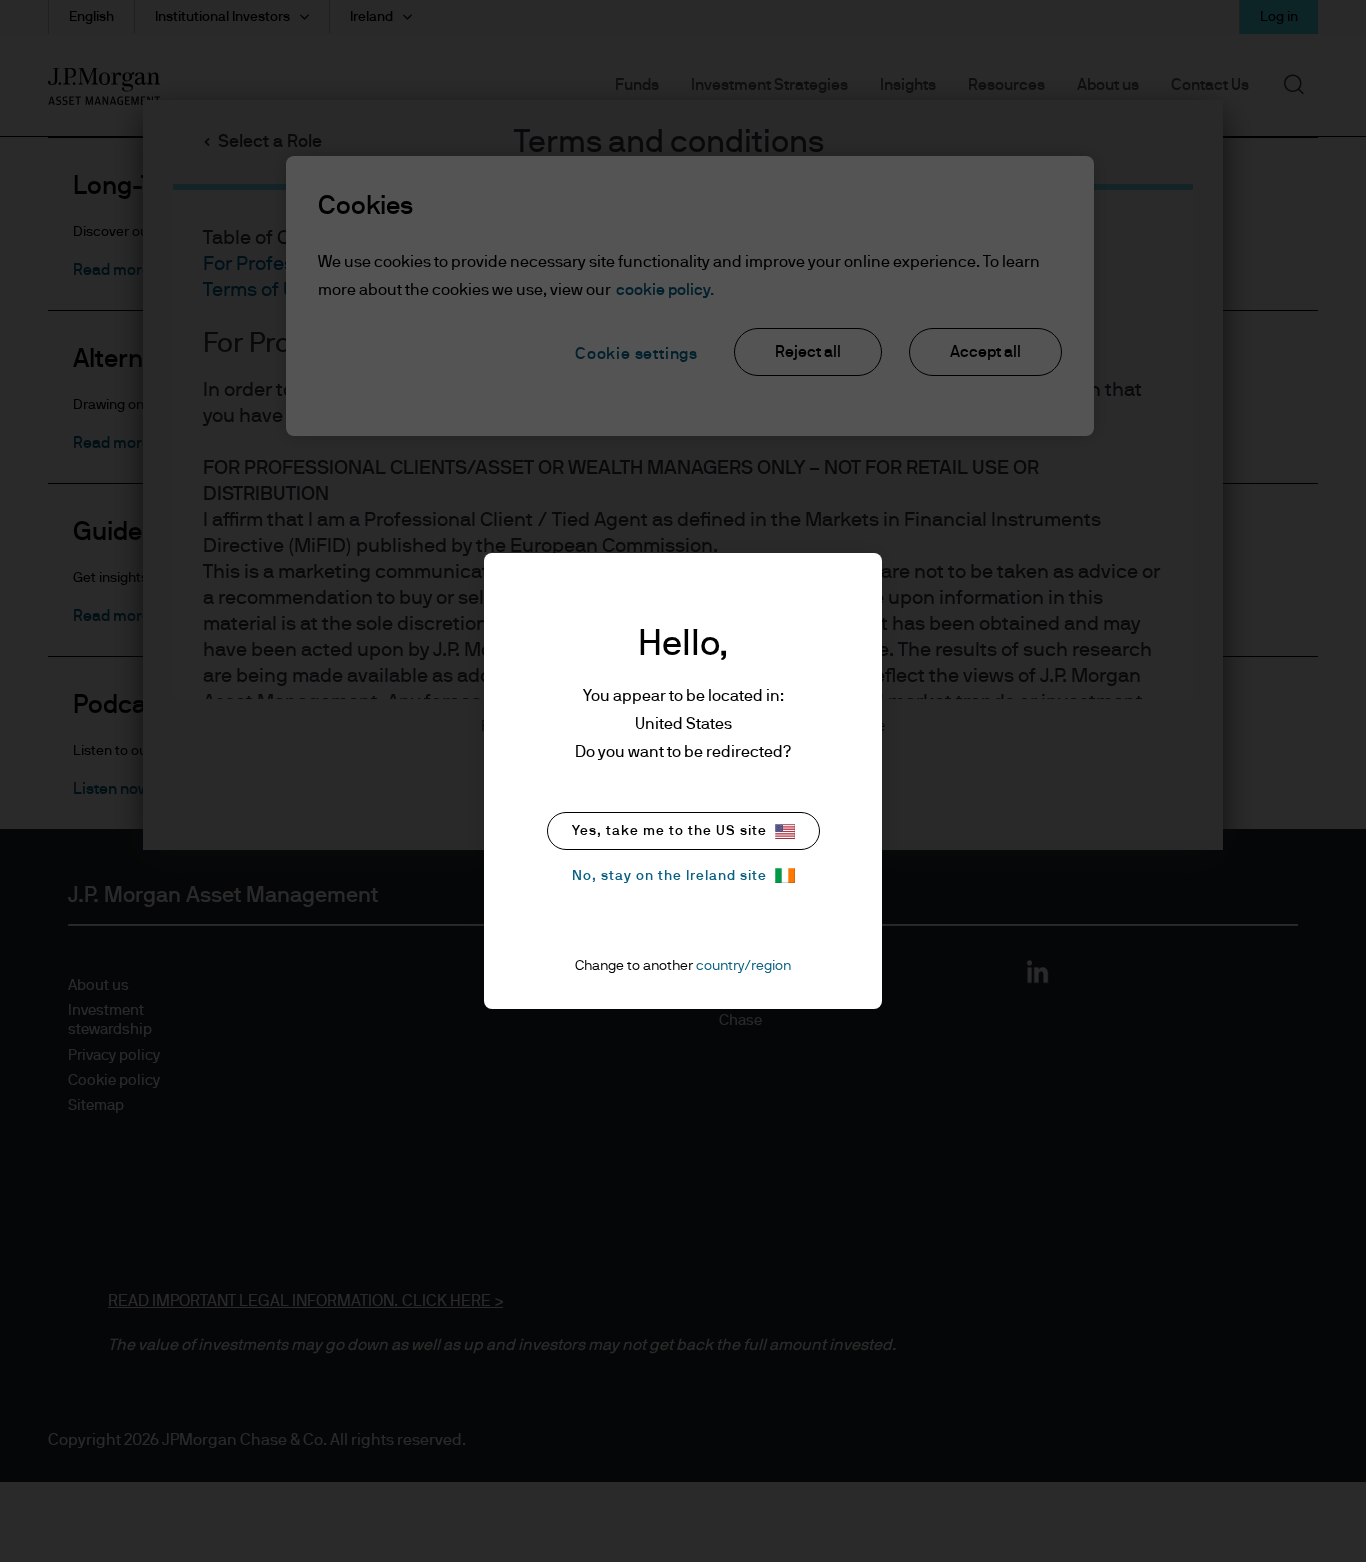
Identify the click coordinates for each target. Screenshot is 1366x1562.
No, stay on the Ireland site (669, 876)
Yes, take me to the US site (669, 831)
